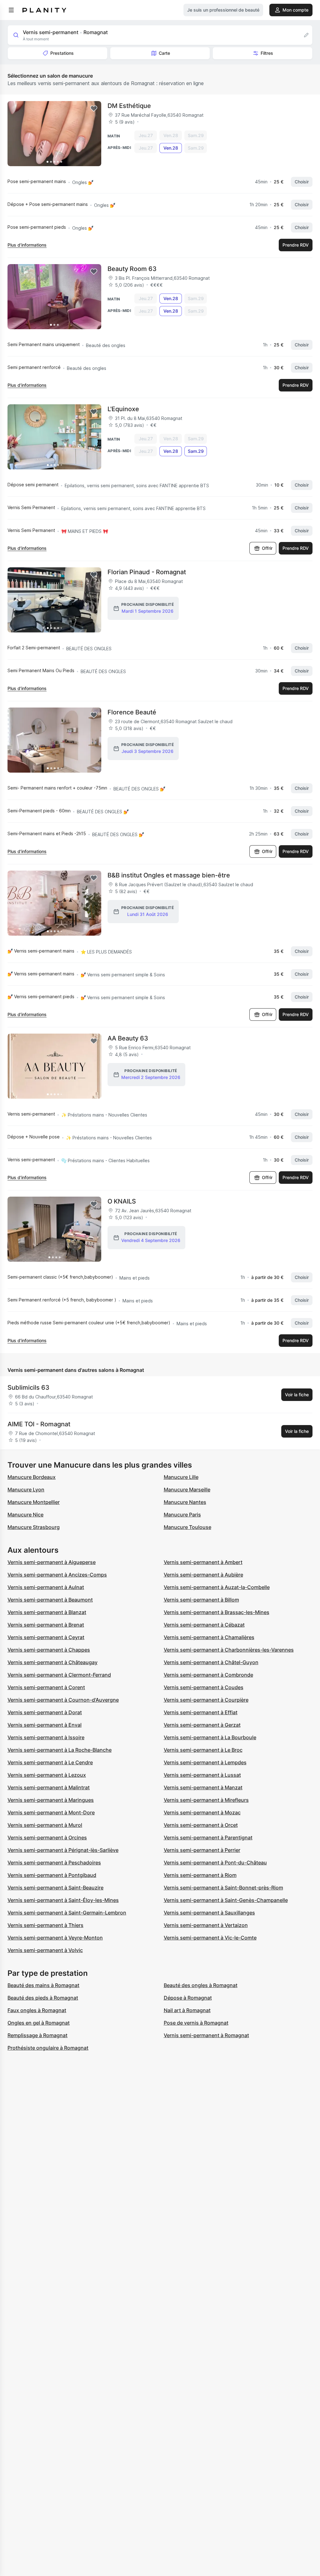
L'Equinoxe (123, 409)
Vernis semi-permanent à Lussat (202, 1775)
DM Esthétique (129, 106)
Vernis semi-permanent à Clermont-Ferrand (59, 1675)
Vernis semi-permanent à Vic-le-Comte (210, 1938)
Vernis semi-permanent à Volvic (45, 1950)
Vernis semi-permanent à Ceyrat (46, 1637)
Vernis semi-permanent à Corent (46, 1687)
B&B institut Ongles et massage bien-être (169, 875)
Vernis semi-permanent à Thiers (45, 1925)
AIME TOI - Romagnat (39, 1424)
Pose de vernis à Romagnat (196, 2023)
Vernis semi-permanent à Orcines (47, 1837)
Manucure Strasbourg (34, 1527)
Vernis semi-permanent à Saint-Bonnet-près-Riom (223, 1888)
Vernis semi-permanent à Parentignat (208, 1837)
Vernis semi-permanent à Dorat (45, 1712)
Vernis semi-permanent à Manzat (203, 1787)
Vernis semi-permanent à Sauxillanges (209, 1913)
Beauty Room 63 (132, 269)
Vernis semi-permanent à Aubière (203, 1575)
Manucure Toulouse (187, 1527)
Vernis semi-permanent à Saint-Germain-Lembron (67, 1913)
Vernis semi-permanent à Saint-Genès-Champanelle (226, 1900)
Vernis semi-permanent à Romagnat (206, 2035)
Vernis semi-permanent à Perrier (202, 1850)
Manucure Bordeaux (32, 1477)
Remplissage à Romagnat (37, 2035)
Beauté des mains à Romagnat (43, 1985)
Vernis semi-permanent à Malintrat (49, 1787)
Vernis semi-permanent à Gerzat (202, 1725)
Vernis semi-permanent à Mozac (202, 1812)
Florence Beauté (132, 712)
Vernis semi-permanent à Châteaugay (52, 1662)
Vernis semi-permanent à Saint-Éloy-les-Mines (63, 1900)
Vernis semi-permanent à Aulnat (46, 1587)
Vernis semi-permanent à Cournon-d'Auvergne (63, 1700)
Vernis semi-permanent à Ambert (203, 1562)
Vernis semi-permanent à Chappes (49, 1650)
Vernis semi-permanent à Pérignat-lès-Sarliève (63, 1850)
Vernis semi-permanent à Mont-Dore (51, 1812)
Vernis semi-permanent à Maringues (51, 1800)
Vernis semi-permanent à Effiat (201, 1712)
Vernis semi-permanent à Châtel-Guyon (211, 1662)
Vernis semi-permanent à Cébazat (204, 1625)
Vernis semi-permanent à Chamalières (209, 1637)
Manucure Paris (182, 1515)
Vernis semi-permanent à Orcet (201, 1825)
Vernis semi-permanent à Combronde (208, 1675)
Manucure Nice (25, 1515)
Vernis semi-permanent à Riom (200, 1875)
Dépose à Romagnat (188, 1998)
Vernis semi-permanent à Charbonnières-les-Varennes (229, 1650)
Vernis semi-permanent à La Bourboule (210, 1737)
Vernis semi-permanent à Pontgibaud (52, 1875)
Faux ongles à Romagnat (37, 2010)
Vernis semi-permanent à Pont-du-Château (215, 1863)
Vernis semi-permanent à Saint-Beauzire (55, 1888)
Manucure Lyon (26, 1490)
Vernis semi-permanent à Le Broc (203, 1750)
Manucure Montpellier (34, 1502)
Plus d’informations (27, 245)
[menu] (11, 10)
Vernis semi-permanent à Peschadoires (54, 1863)
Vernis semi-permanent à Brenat (46, 1625)
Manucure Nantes (185, 1502)
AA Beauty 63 (128, 1038)
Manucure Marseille (187, 1490)
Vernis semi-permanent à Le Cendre (50, 1762)
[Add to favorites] (94, 109)
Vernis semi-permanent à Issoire (46, 1737)
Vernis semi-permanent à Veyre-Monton (55, 1938)
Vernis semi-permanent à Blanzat (47, 1612)
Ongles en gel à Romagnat (39, 2023)
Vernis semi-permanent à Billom (201, 1600)
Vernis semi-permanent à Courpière (206, 1700)
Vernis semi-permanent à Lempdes (205, 1762)
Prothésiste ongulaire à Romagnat (48, 2048)
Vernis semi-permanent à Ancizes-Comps (57, 1575)
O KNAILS (122, 1201)
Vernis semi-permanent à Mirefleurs (206, 1800)
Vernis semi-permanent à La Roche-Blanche (60, 1750)
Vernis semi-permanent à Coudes (204, 1687)
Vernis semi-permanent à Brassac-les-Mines (217, 1612)
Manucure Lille (181, 1477)
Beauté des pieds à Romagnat (43, 1998)
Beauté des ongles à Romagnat (201, 1985)
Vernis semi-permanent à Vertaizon (206, 1925)
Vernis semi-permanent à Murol (45, 1825)
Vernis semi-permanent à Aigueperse (52, 1562)
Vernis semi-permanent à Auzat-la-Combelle (217, 1587)
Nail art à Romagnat (187, 2010)
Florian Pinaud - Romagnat (147, 572)
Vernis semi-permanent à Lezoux (47, 1775)
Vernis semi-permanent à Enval (45, 1725)
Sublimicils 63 (28, 1388)
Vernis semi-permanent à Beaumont (50, 1600)
